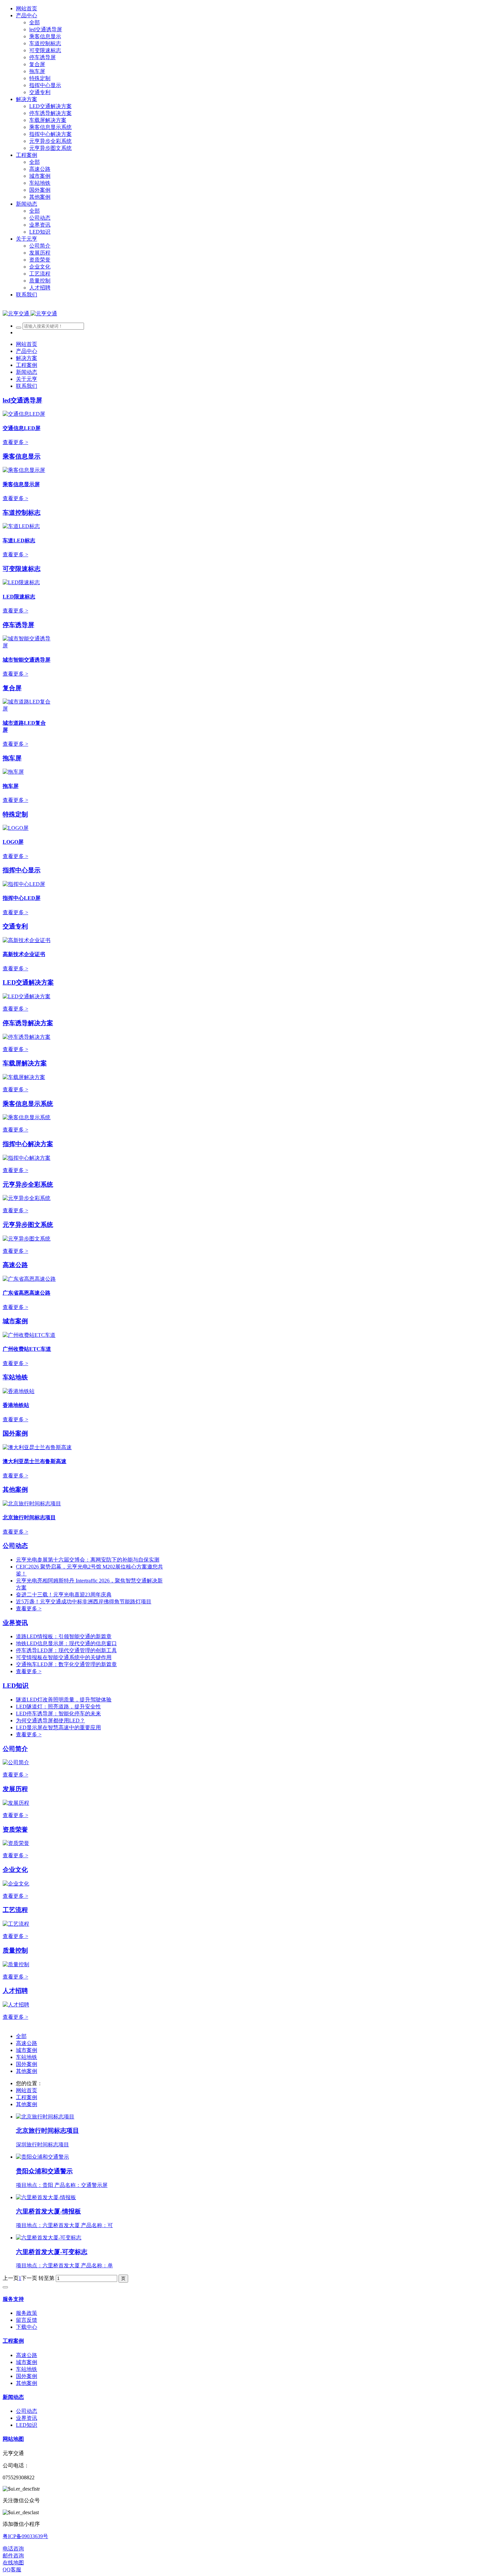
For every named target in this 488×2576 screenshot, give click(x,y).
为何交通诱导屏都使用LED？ (50, 1720)
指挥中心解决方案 (28, 1144)
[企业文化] (16, 1884)
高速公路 (15, 1265)
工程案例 (27, 2097)
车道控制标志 (22, 513)
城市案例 (15, 1321)
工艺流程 (15, 1910)
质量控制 (15, 1950)
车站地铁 (15, 1377)
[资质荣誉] (16, 1843)
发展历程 (15, 1789)
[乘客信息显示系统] (27, 1117)
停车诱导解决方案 (28, 1023)
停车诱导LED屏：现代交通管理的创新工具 (66, 1650)
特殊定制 (15, 814)
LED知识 (16, 1686)
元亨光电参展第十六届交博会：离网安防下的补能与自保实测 (88, 1560)
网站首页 (27, 8)
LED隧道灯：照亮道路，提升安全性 (58, 1707)
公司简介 (15, 1749)
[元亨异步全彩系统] (27, 1198)
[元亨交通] (30, 314)
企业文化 (15, 1870)
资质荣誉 (15, 1829)
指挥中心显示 (22, 870)
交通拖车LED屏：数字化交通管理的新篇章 (66, 1664)
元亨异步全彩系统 (28, 1184)
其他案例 (15, 1490)
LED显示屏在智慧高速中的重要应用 (58, 1727)
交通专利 (15, 926)
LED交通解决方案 (28, 982)
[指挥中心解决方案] (27, 1158)
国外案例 (15, 1433)
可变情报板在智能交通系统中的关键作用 (64, 1657)
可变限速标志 (22, 569)
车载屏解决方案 (25, 1063)
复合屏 (12, 688)
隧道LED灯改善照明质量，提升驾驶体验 (64, 1700)
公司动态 (15, 1546)
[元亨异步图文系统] (27, 1239)
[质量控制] (16, 1964)
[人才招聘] (16, 2005)
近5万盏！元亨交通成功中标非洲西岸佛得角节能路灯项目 (84, 1602)
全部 (35, 22)
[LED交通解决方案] (27, 996)
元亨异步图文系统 (28, 1225)
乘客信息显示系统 (28, 1104)
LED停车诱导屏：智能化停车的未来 (58, 1714)
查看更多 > (15, 442)
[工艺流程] (16, 1924)
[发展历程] (16, 1803)
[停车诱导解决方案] (27, 1037)
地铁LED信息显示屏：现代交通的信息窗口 (66, 1643)
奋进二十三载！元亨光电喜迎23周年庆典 (64, 1595)
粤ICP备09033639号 (25, 2536)
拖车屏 (12, 758)
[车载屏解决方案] (24, 1077)
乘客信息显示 (22, 456)
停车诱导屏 (18, 625)
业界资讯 (15, 1623)
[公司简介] (16, 1762)
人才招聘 (15, 1991)
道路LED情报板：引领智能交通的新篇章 (64, 1636)
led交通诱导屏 (22, 400)
